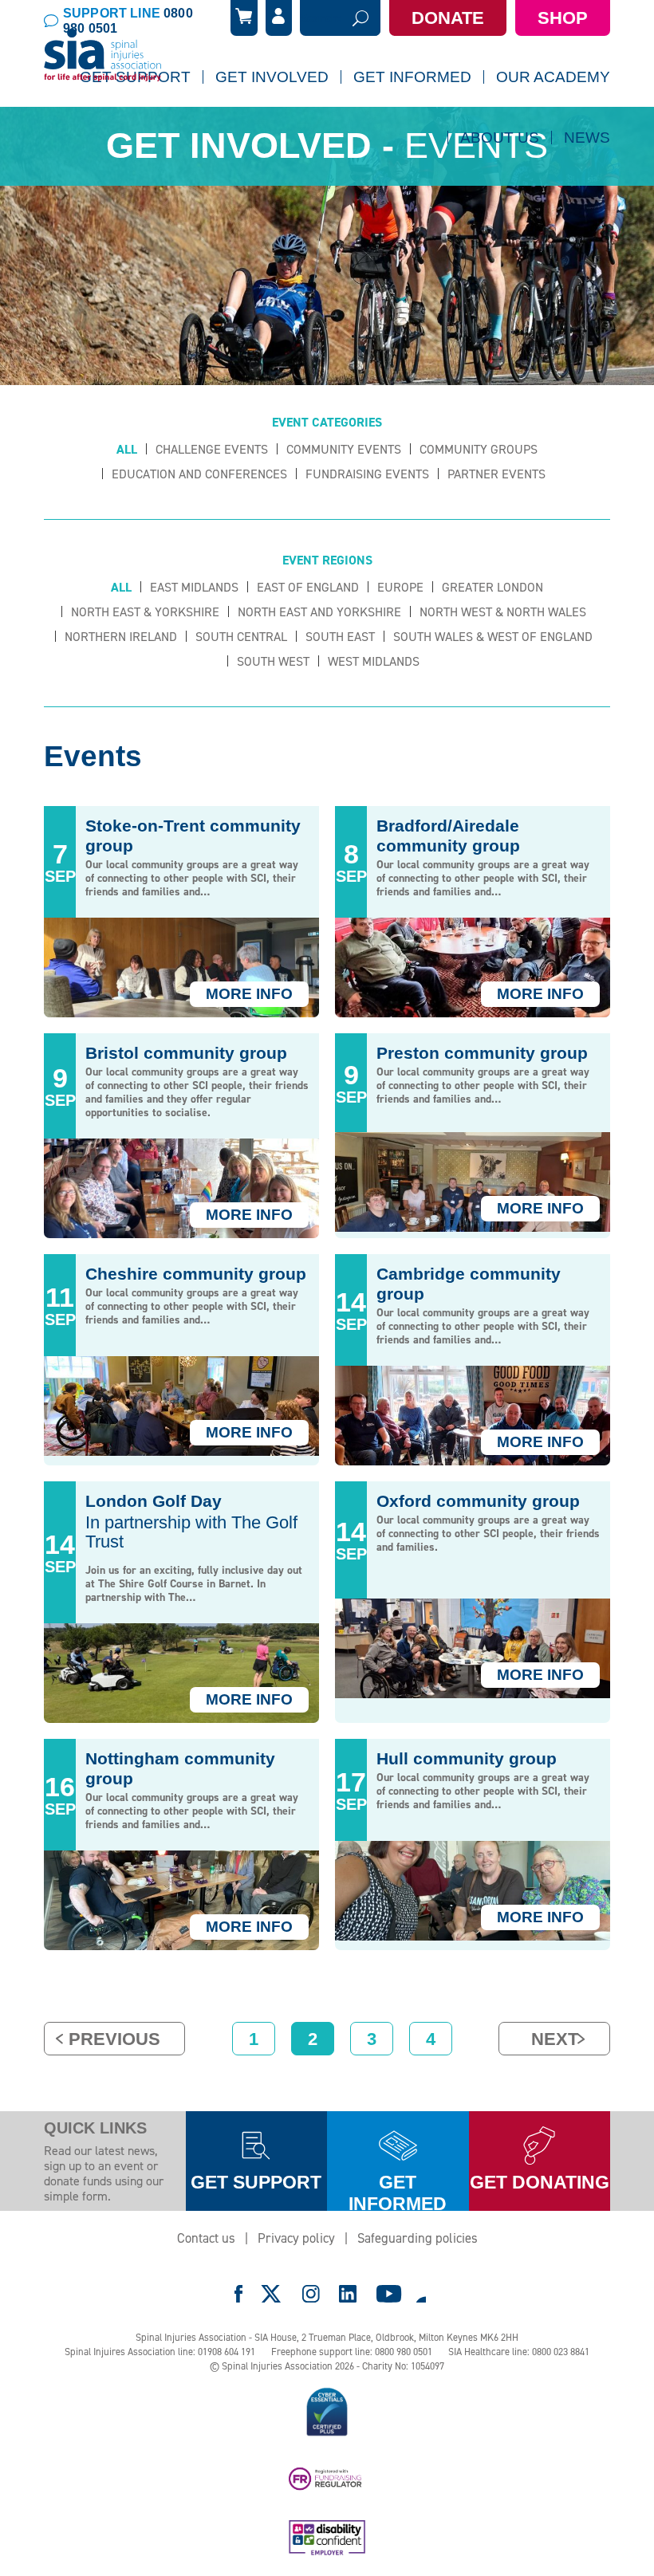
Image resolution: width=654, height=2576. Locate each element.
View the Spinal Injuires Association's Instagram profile (311, 2294)
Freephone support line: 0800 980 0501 (352, 2352)
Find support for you (143, 120)
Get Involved (272, 77)
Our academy (553, 77)
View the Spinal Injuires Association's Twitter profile (272, 2294)
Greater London (492, 587)
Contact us (206, 2238)
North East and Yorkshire (319, 612)
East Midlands (194, 587)
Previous (114, 2039)
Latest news (469, 180)
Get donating (540, 2182)
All (127, 449)
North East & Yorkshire (145, 612)
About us (500, 138)
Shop (563, 18)
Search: (320, 18)
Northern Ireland (121, 637)
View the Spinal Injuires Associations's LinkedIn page (348, 2294)
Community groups (479, 449)
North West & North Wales (503, 612)
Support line (128, 21)
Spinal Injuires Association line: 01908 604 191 (160, 2352)
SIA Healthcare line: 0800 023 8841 (519, 2352)
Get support (256, 2182)
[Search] (360, 18)
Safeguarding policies (418, 2238)
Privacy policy (296, 2238)
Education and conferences (199, 474)
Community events (344, 449)
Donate (448, 18)
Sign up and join (268, 120)
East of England (308, 587)
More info (249, 994)
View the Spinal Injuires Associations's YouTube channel (389, 2294)
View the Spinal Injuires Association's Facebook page (238, 2294)
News (587, 138)
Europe (400, 587)
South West (273, 661)
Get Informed (412, 77)
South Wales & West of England (493, 637)
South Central (241, 637)
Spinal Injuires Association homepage (103, 56)
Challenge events (212, 449)
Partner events (496, 474)
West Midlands (374, 661)
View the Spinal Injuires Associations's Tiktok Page (420, 2294)
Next (555, 2039)
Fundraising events (367, 474)
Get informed (398, 2191)
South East (340, 637)
